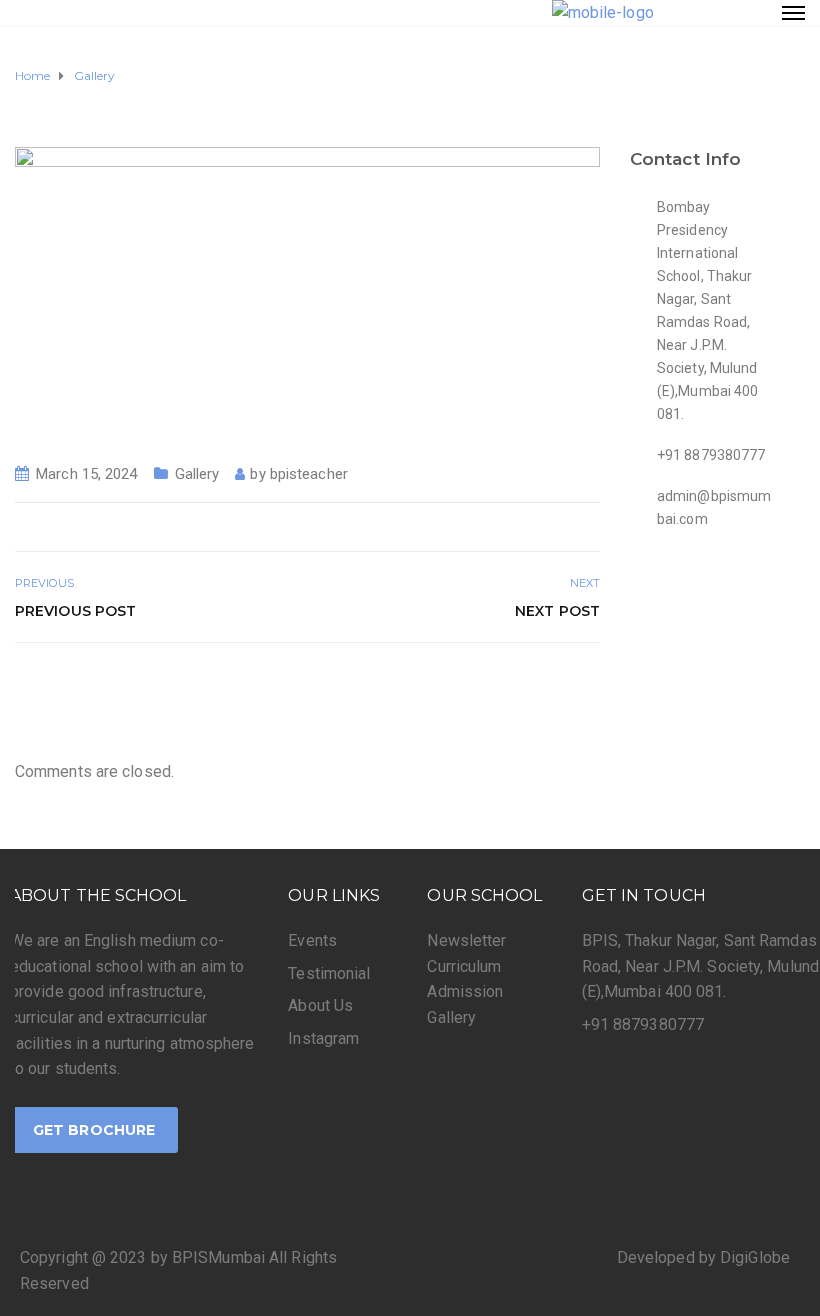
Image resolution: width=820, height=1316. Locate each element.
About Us (320, 1005)
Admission (465, 991)
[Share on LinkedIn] (587, 686)
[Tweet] (542, 686)
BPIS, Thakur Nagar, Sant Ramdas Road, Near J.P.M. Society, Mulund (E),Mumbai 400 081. (700, 966)
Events (312, 940)
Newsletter (466, 940)
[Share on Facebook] (520, 686)
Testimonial (329, 973)
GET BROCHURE (94, 1130)
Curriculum (464, 966)
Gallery (197, 474)
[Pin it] (565, 686)
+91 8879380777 (643, 1024)
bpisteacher (309, 474)
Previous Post (75, 611)
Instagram (323, 1038)
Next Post (557, 611)
